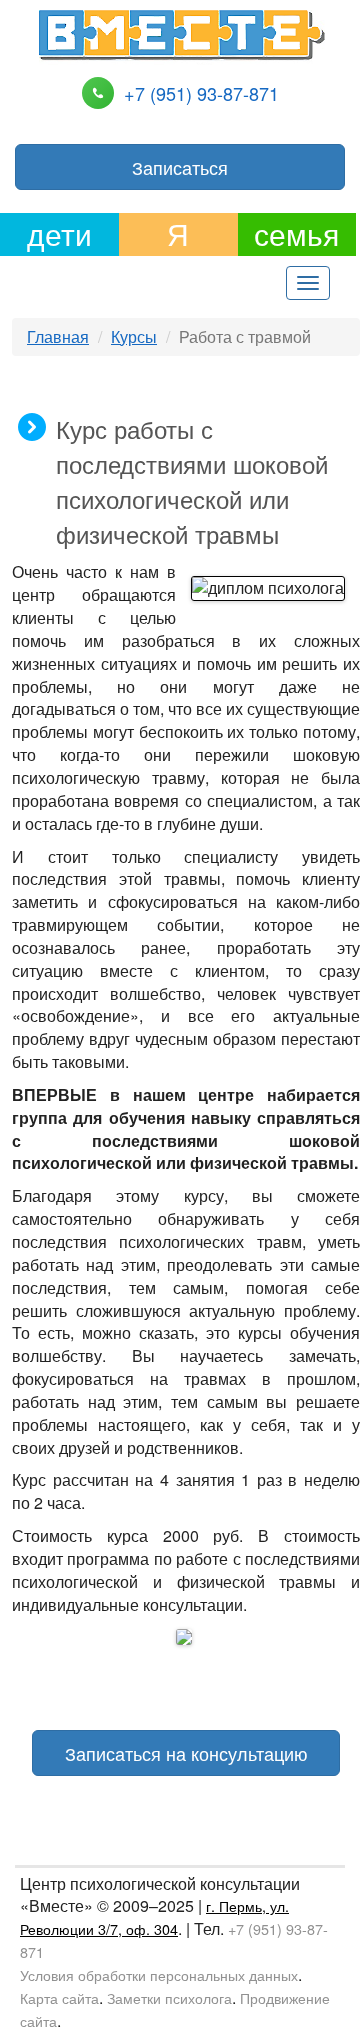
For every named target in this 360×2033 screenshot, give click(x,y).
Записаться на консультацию (186, 1753)
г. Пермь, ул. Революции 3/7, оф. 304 (154, 1917)
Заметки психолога (169, 1997)
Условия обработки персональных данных (159, 1974)
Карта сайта (59, 1997)
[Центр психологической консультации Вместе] (181, 32)
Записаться (180, 167)
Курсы (134, 336)
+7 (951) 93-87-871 (201, 93)
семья (296, 234)
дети (59, 234)
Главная (58, 336)
